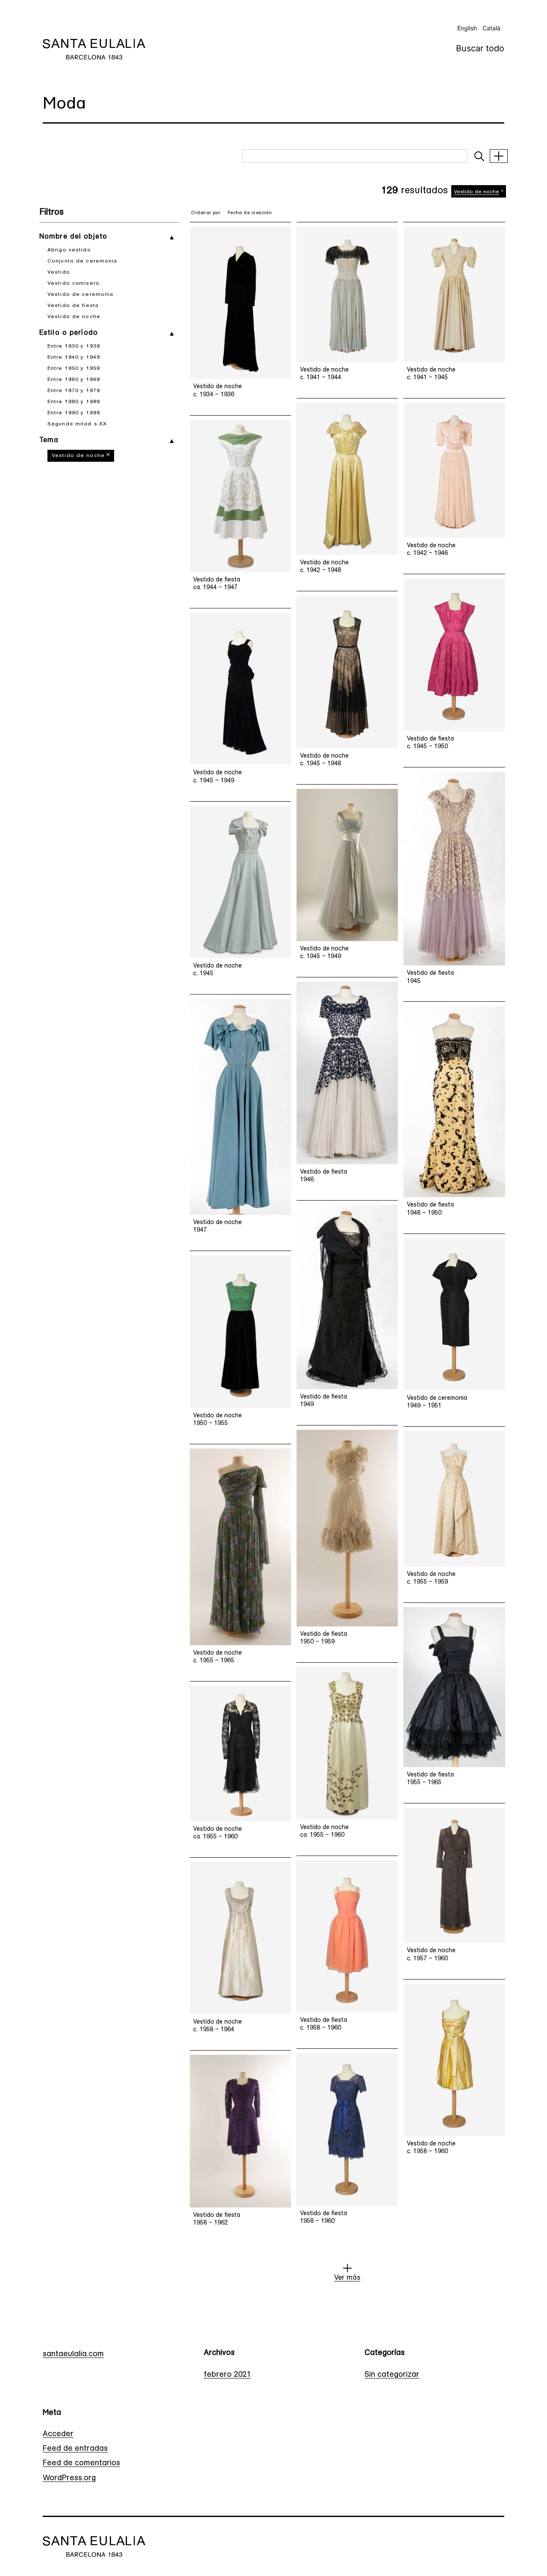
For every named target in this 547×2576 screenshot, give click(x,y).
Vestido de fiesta (73, 306)
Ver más (347, 2278)
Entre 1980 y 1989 (74, 402)
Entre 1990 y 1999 (74, 413)
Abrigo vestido (69, 250)
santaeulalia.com (73, 2355)
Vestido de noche (74, 317)
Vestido (59, 272)
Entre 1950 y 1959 (74, 369)
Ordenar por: (206, 213)
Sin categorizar (392, 2375)
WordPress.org (69, 2479)
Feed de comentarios (81, 2464)
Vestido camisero (74, 283)
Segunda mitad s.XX (77, 424)
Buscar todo (480, 48)
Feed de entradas (75, 2449)
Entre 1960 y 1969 (74, 380)
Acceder (58, 2434)
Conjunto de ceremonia (82, 261)
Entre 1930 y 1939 (74, 346)
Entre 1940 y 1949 (74, 357)
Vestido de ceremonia (80, 295)
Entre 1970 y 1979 (74, 391)
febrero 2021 (227, 2375)
